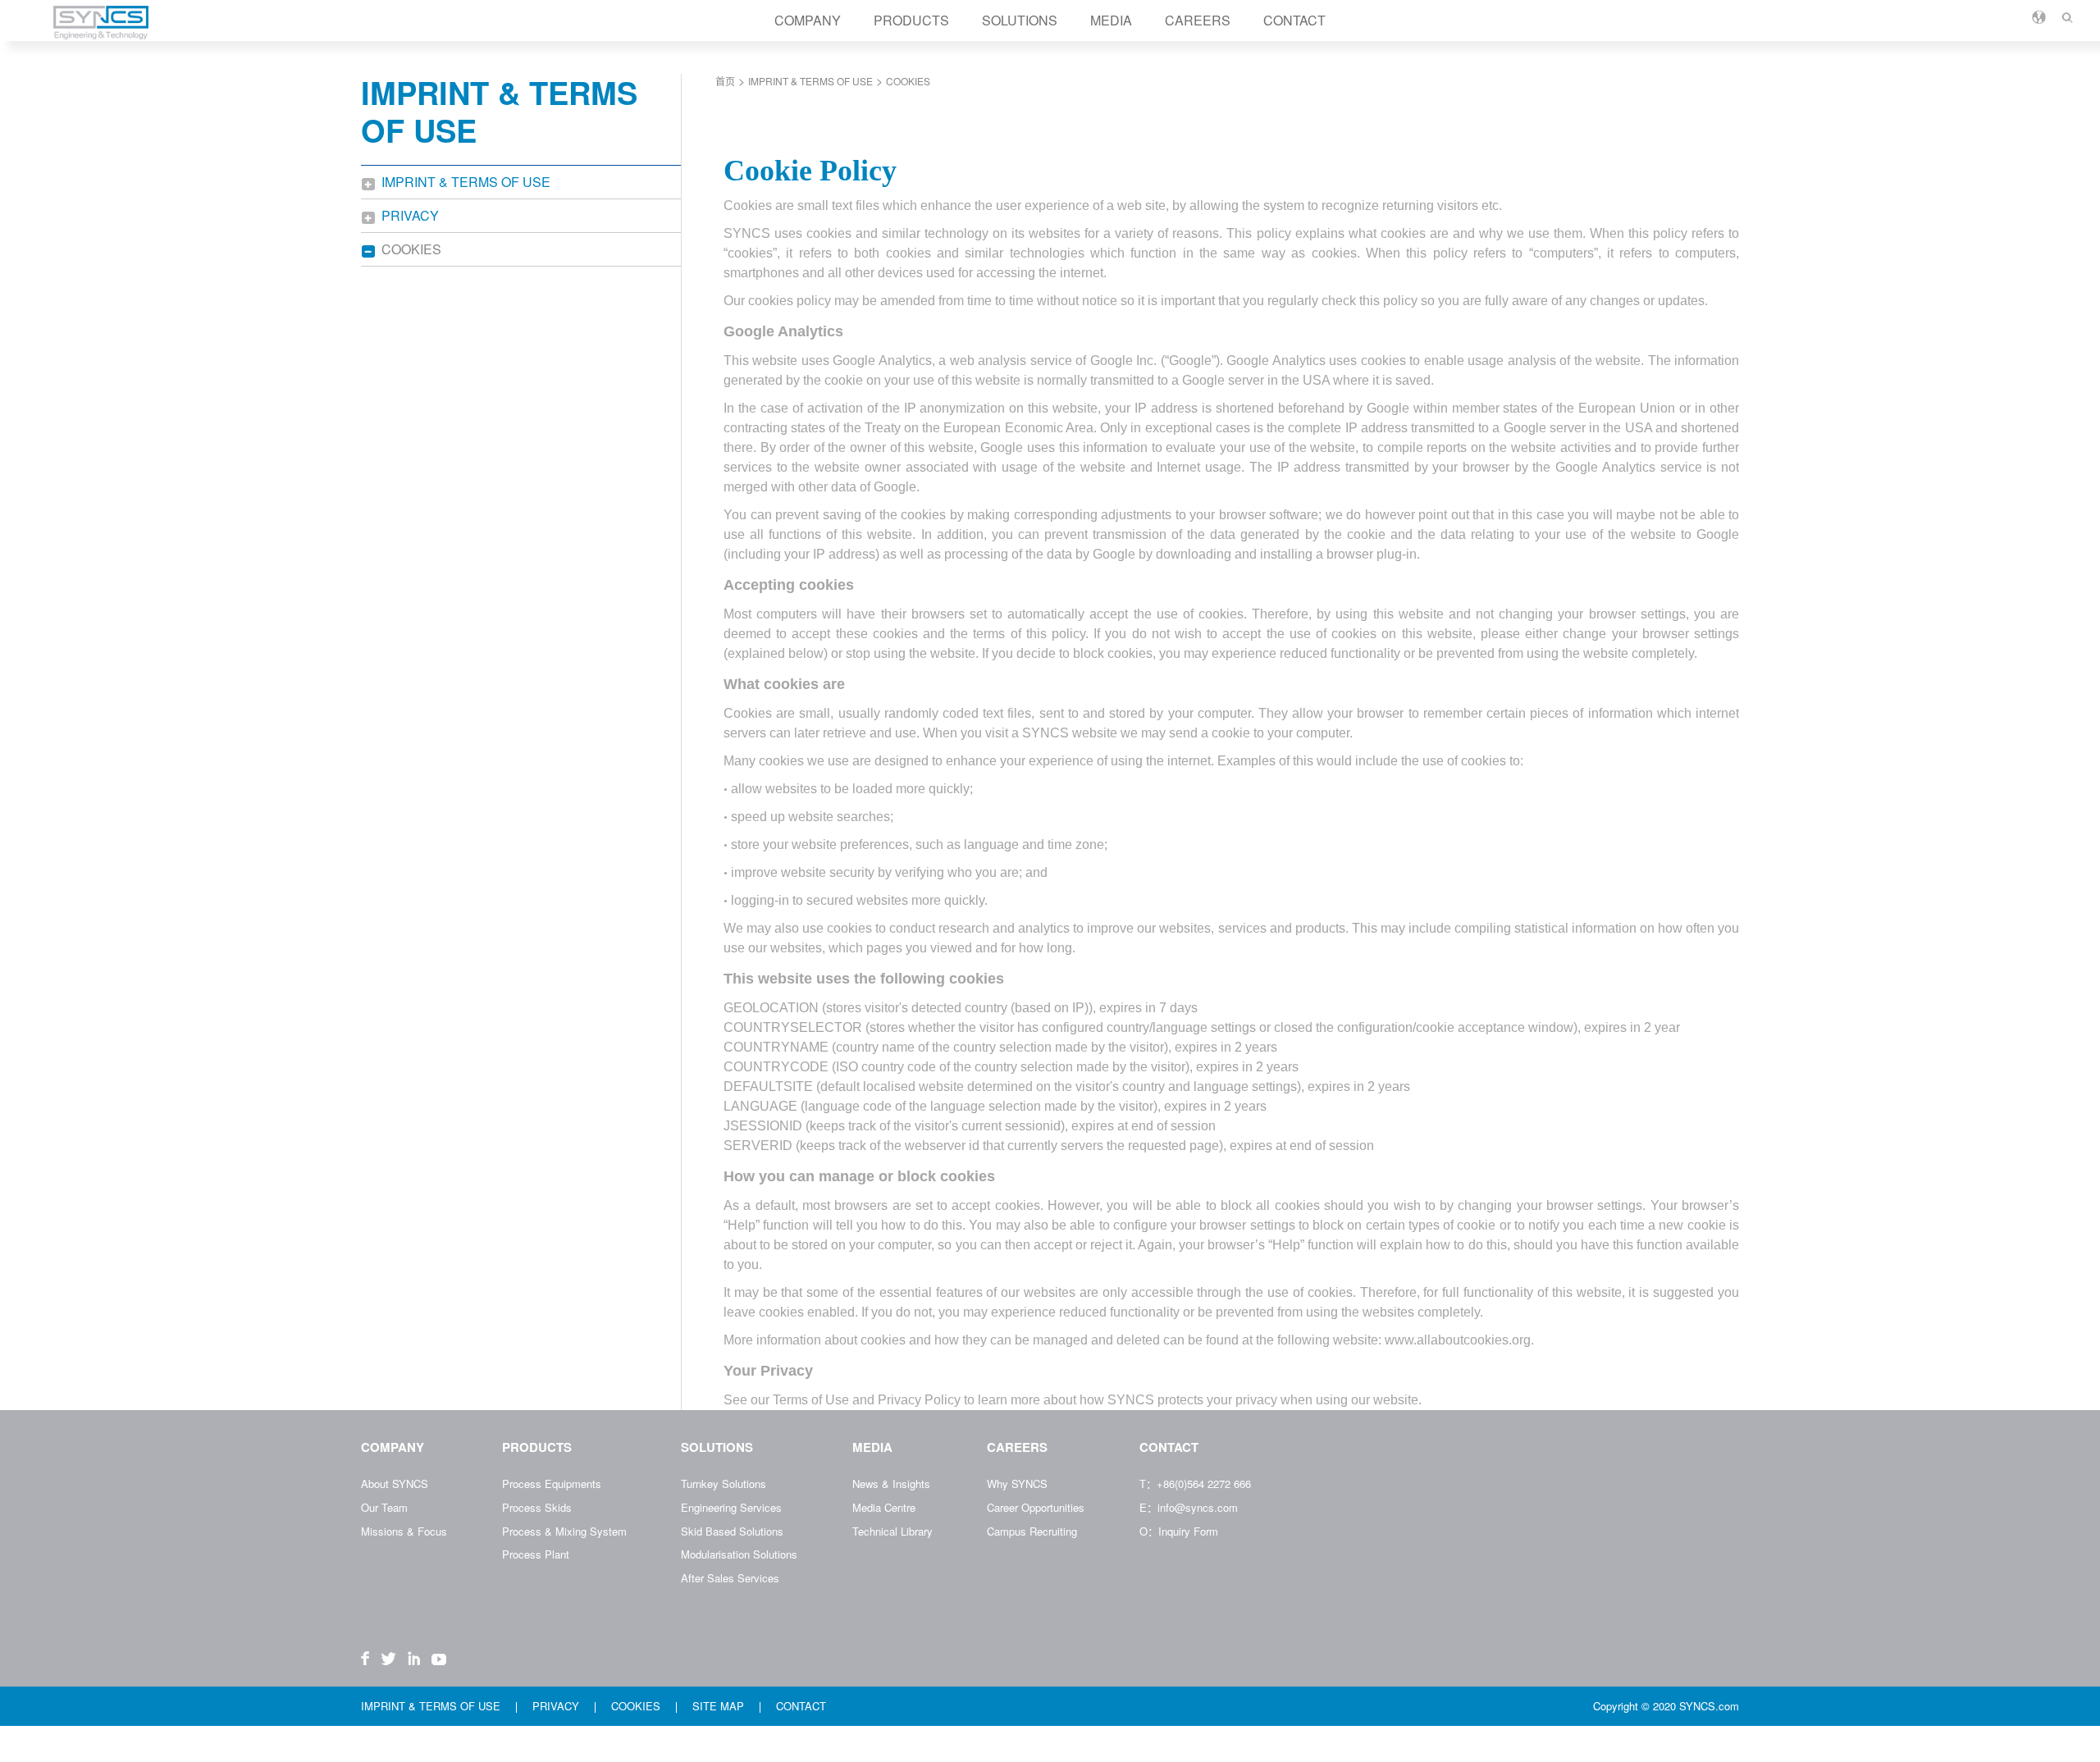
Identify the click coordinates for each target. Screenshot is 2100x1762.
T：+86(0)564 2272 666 (1195, 1484)
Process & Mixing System (564, 1531)
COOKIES (413, 249)
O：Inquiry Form (1179, 1531)
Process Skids (537, 1507)
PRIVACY (412, 215)
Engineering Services (731, 1507)
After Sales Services (730, 1578)
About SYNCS (395, 1484)
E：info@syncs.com (1189, 1507)
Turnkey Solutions (724, 1484)
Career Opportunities (1036, 1507)
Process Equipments (552, 1484)
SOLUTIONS (1020, 20)
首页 (725, 81)
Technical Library (892, 1531)
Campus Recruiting (1032, 1531)
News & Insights (891, 1484)
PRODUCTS (911, 20)
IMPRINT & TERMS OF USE (468, 182)
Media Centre (884, 1507)
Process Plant (536, 1554)
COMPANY (808, 20)
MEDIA (1111, 20)
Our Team (384, 1507)
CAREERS (1198, 20)
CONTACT (1294, 20)
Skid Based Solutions (732, 1531)
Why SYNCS (1017, 1484)
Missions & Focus (404, 1531)
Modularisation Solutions (739, 1554)
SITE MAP (720, 1706)
